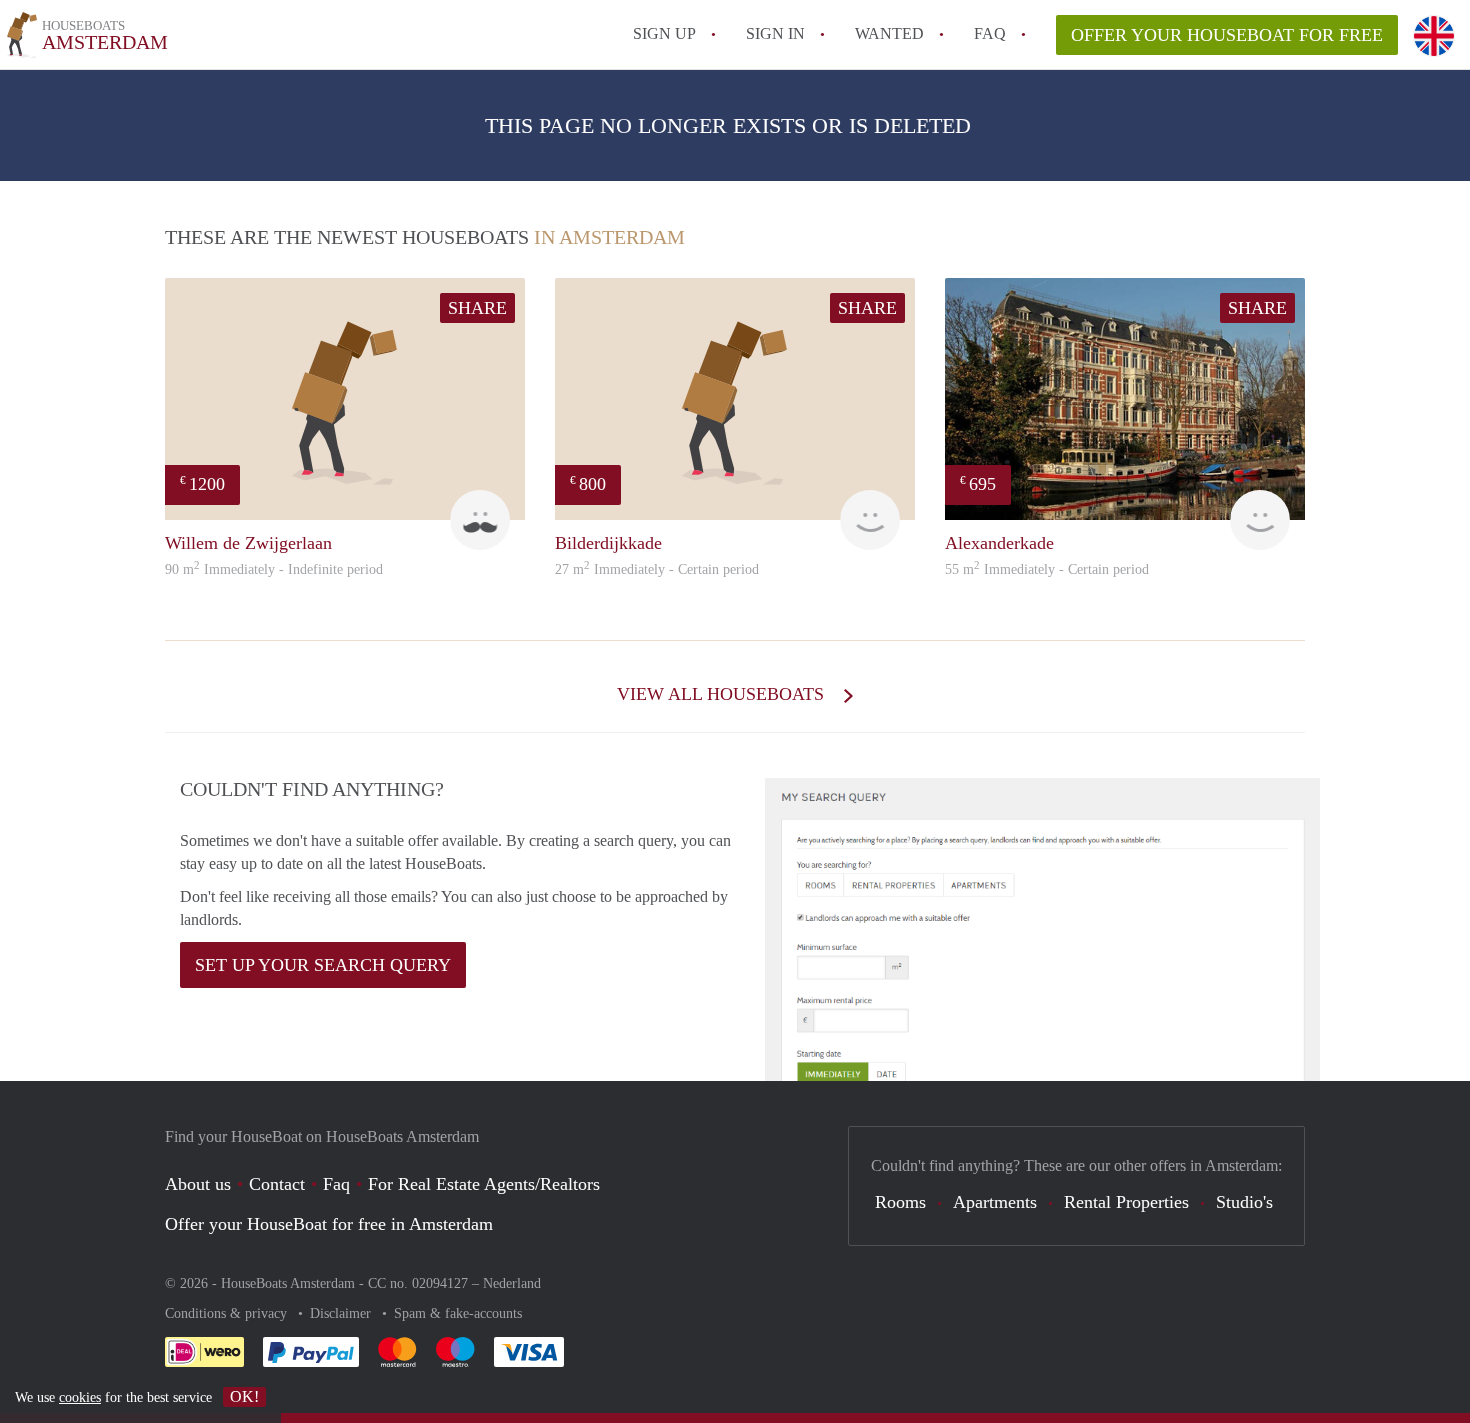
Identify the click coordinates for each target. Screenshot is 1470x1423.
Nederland (512, 1283)
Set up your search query (323, 965)
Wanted (889, 33)
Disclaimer (342, 1313)
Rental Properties (1126, 1202)
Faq (336, 1184)
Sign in (775, 33)
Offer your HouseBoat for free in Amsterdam (329, 1224)
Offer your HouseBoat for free (1227, 35)
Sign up (664, 33)
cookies (80, 1397)
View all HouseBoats (723, 694)
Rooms (900, 1202)
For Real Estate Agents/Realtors (484, 1184)
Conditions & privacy (228, 1313)
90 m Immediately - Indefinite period (274, 569)
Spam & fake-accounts (458, 1313)
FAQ (990, 33)
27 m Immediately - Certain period (657, 569)
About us (198, 1184)
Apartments (995, 1202)
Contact (277, 1184)
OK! (244, 1396)
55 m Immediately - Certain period (1047, 569)
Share (477, 308)
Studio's (1244, 1202)
